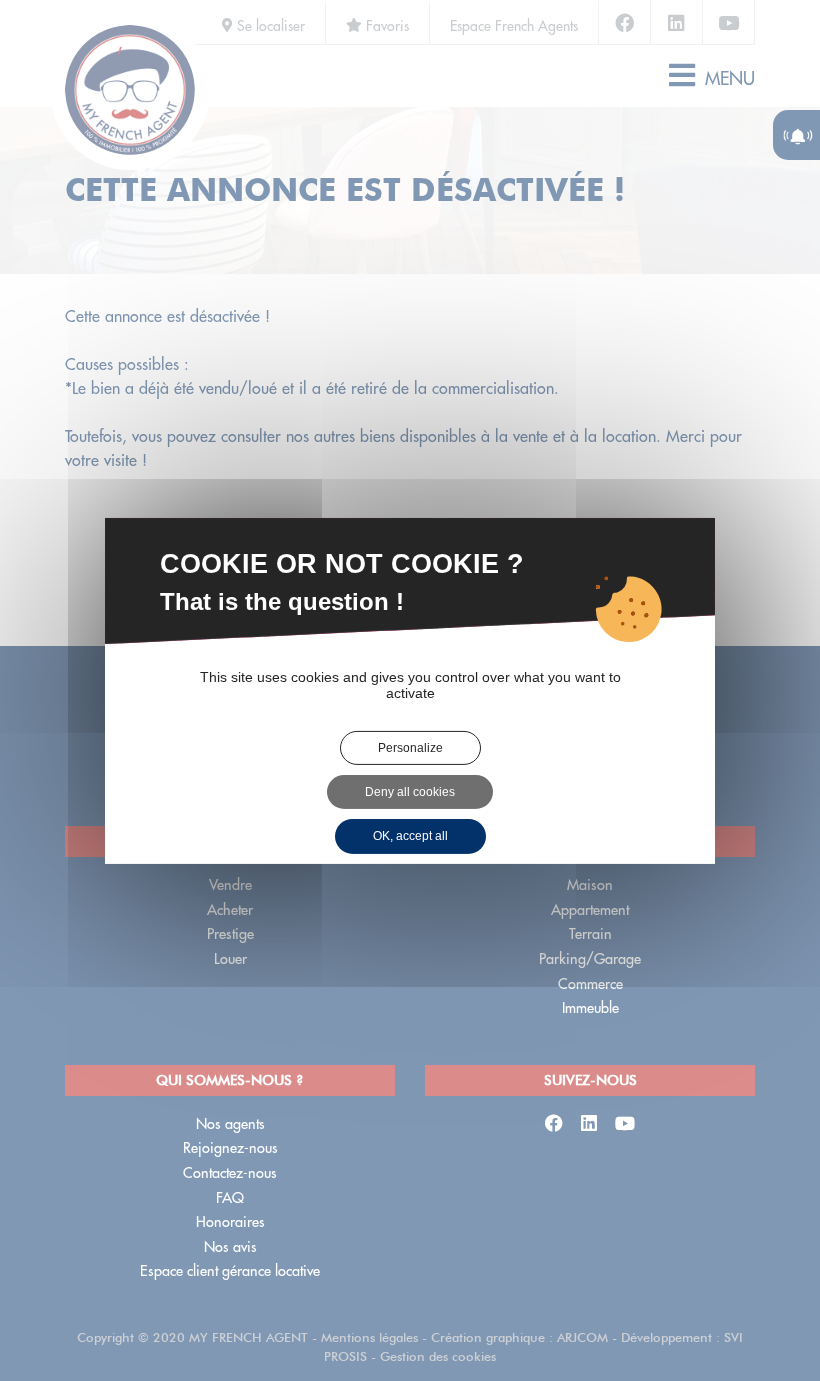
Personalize (410, 747)
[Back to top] (764, 1295)
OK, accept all (410, 836)
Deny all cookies (410, 792)
